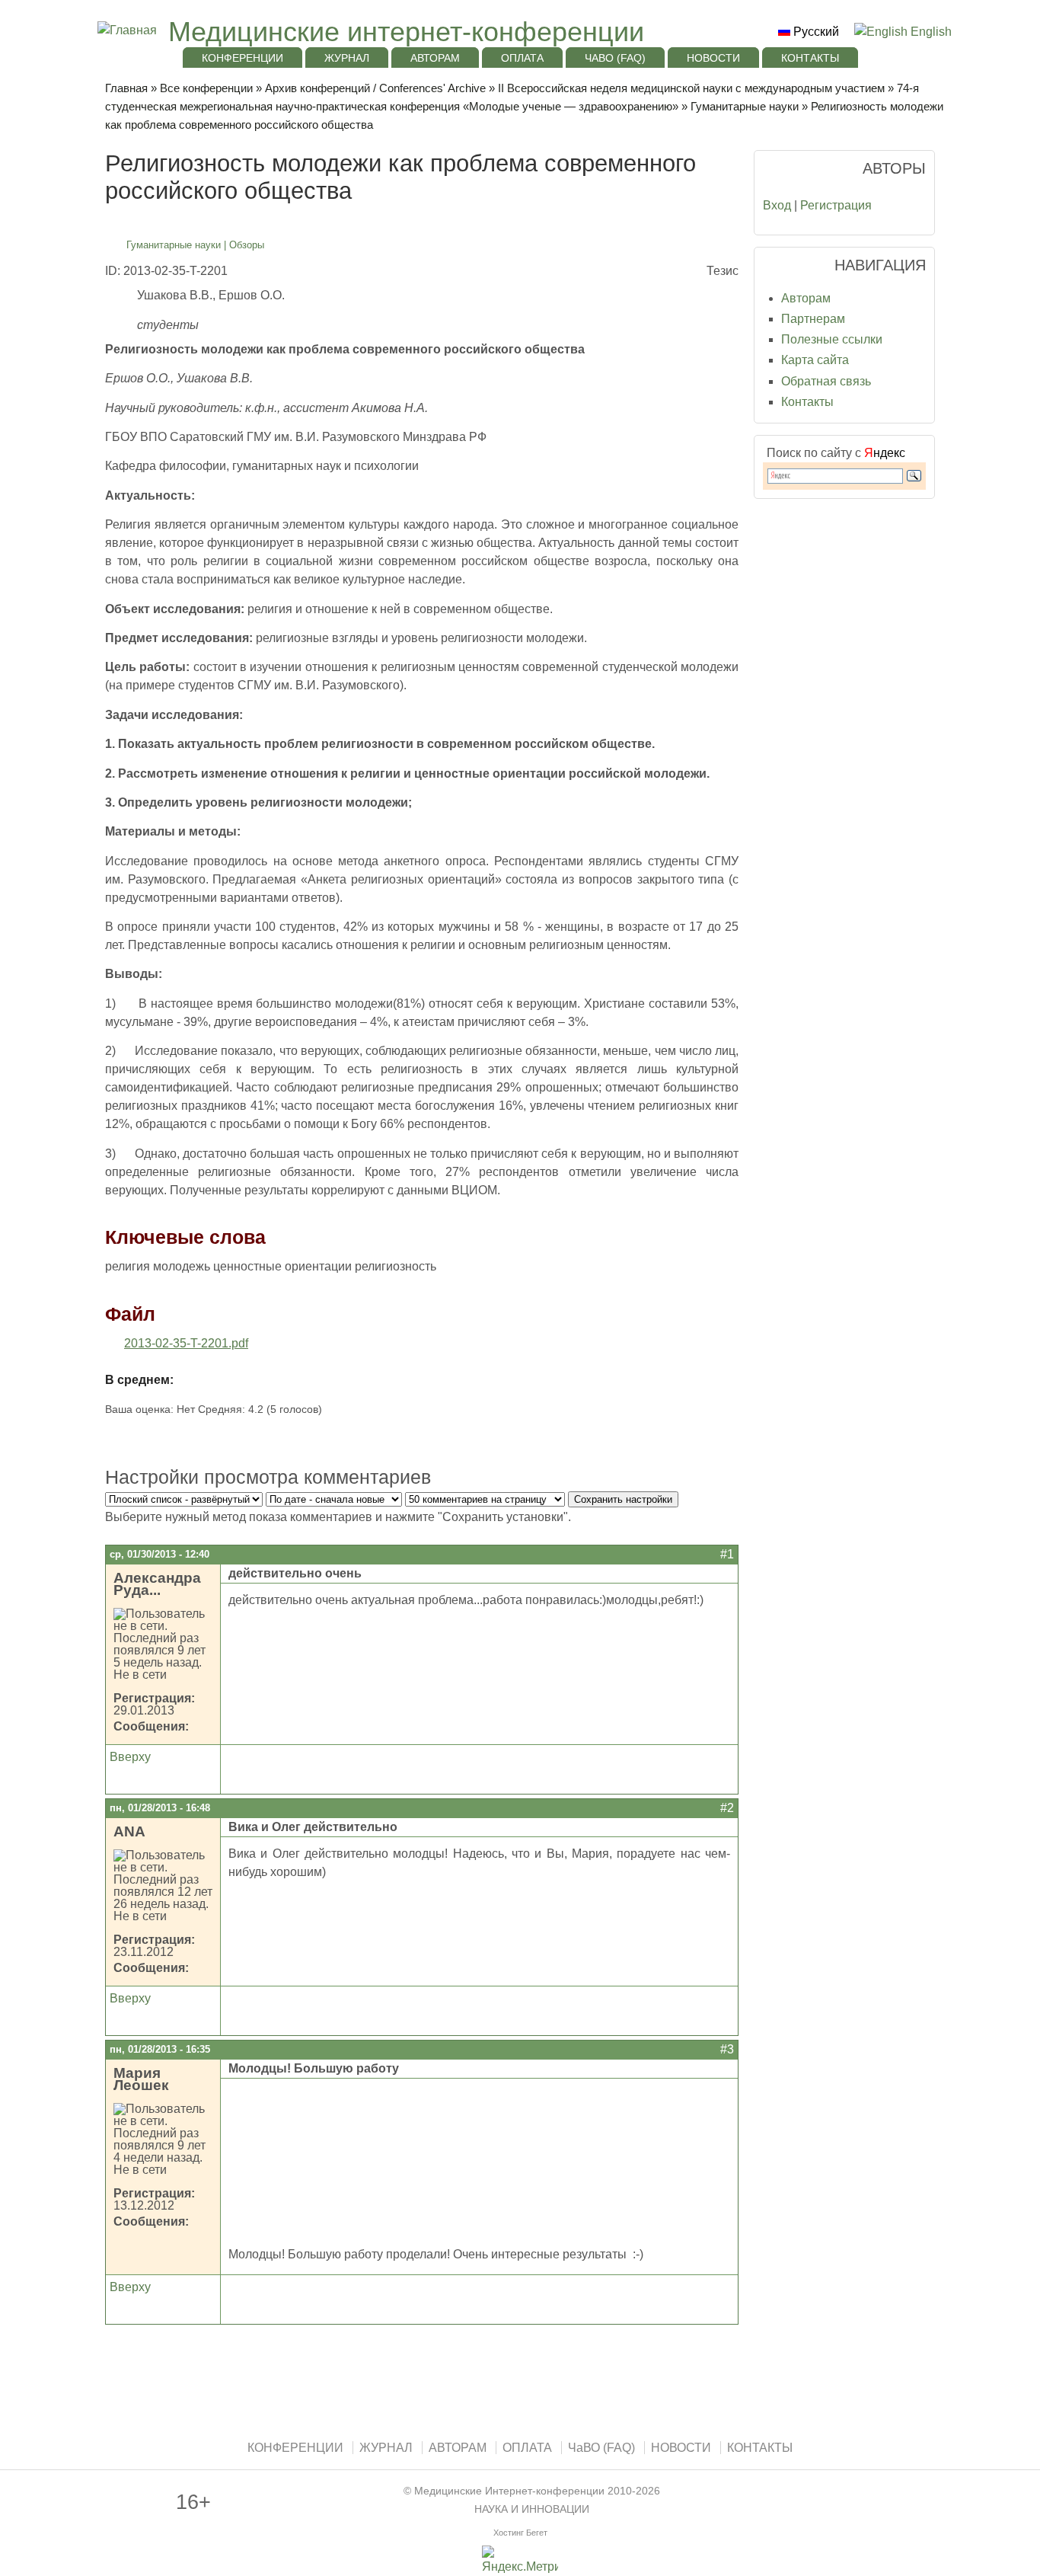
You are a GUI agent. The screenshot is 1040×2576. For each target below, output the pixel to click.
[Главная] (125, 30)
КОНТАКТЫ (810, 58)
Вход (777, 205)
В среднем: (139, 1380)
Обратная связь (826, 381)
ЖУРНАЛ (347, 58)
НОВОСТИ (713, 58)
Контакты (807, 402)
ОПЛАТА (522, 58)
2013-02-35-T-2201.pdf (186, 1343)
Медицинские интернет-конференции (406, 32)
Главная (126, 88)
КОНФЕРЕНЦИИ (242, 58)
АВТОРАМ (435, 58)
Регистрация (836, 205)
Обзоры (247, 245)
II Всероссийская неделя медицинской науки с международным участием (691, 88)
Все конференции (206, 88)
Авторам (806, 298)
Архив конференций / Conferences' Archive (375, 88)
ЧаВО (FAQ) (615, 58)
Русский (815, 32)
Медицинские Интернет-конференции (509, 2491)
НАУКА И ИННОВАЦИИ (532, 2509)
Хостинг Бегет (520, 2533)
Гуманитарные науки (745, 106)
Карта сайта (815, 360)
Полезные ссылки (832, 339)
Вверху (130, 1757)
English (930, 32)
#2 (727, 1808)
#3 (727, 2049)
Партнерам (813, 319)
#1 (727, 1554)
